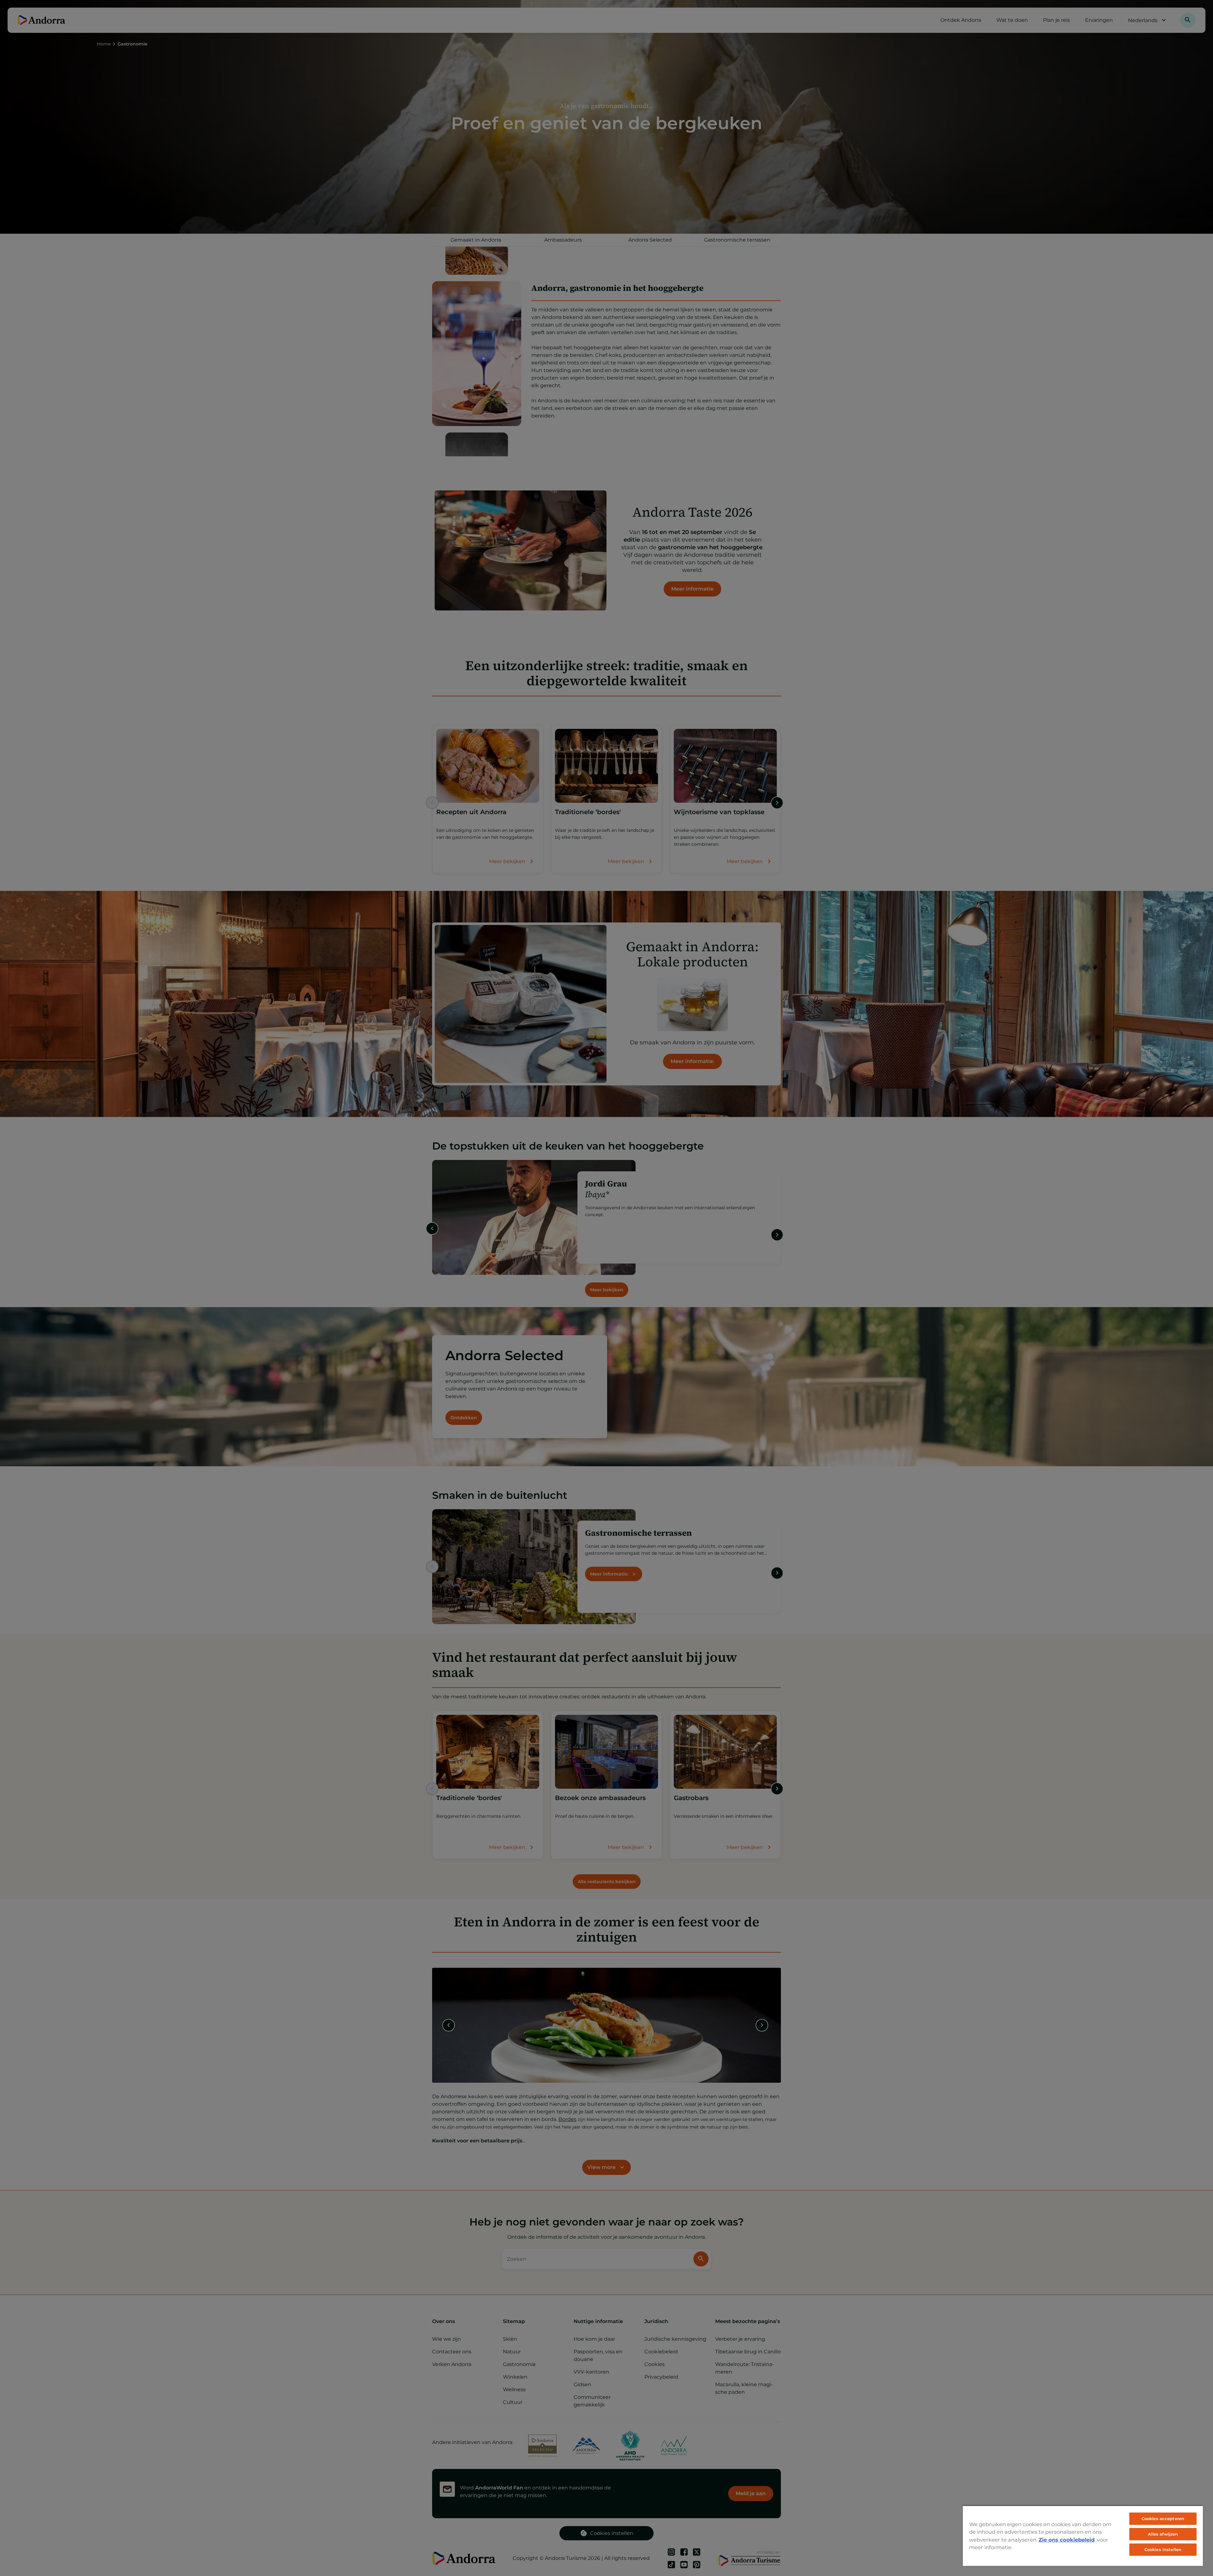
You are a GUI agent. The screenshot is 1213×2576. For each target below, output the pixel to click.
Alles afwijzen (1163, 2534)
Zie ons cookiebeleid (1067, 2540)
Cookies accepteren (1163, 2519)
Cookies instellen (1163, 2549)
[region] (1083, 2536)
